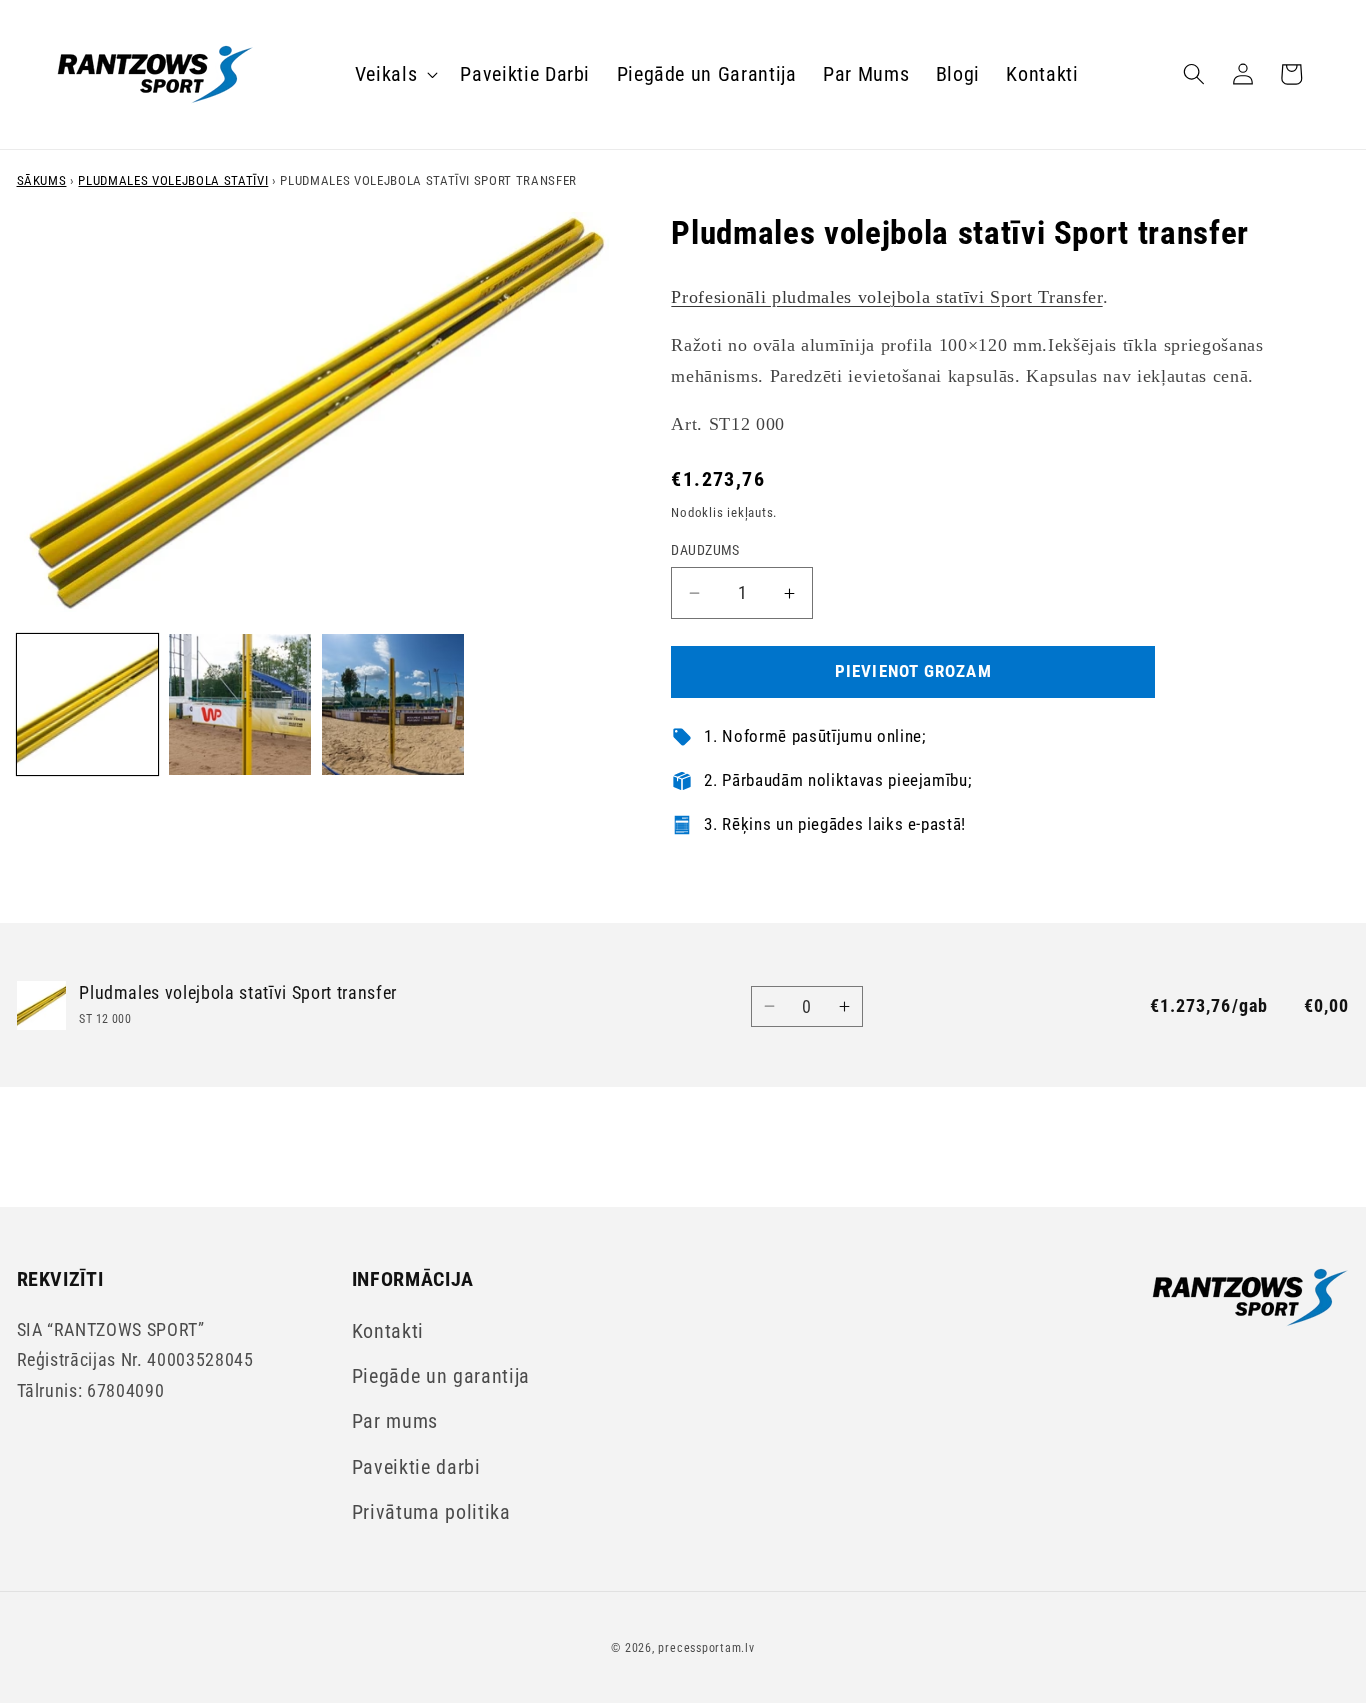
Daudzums (705, 550)
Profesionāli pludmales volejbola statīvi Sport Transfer (886, 298)
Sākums (42, 180)
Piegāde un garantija (441, 1376)
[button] (395, 74)
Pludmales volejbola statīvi (173, 180)
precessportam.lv (706, 1648)
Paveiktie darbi (416, 1467)
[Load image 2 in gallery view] (240, 705)
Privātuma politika (431, 1512)
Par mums (395, 1421)
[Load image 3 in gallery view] (393, 705)
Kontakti (388, 1331)
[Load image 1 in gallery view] (88, 705)
